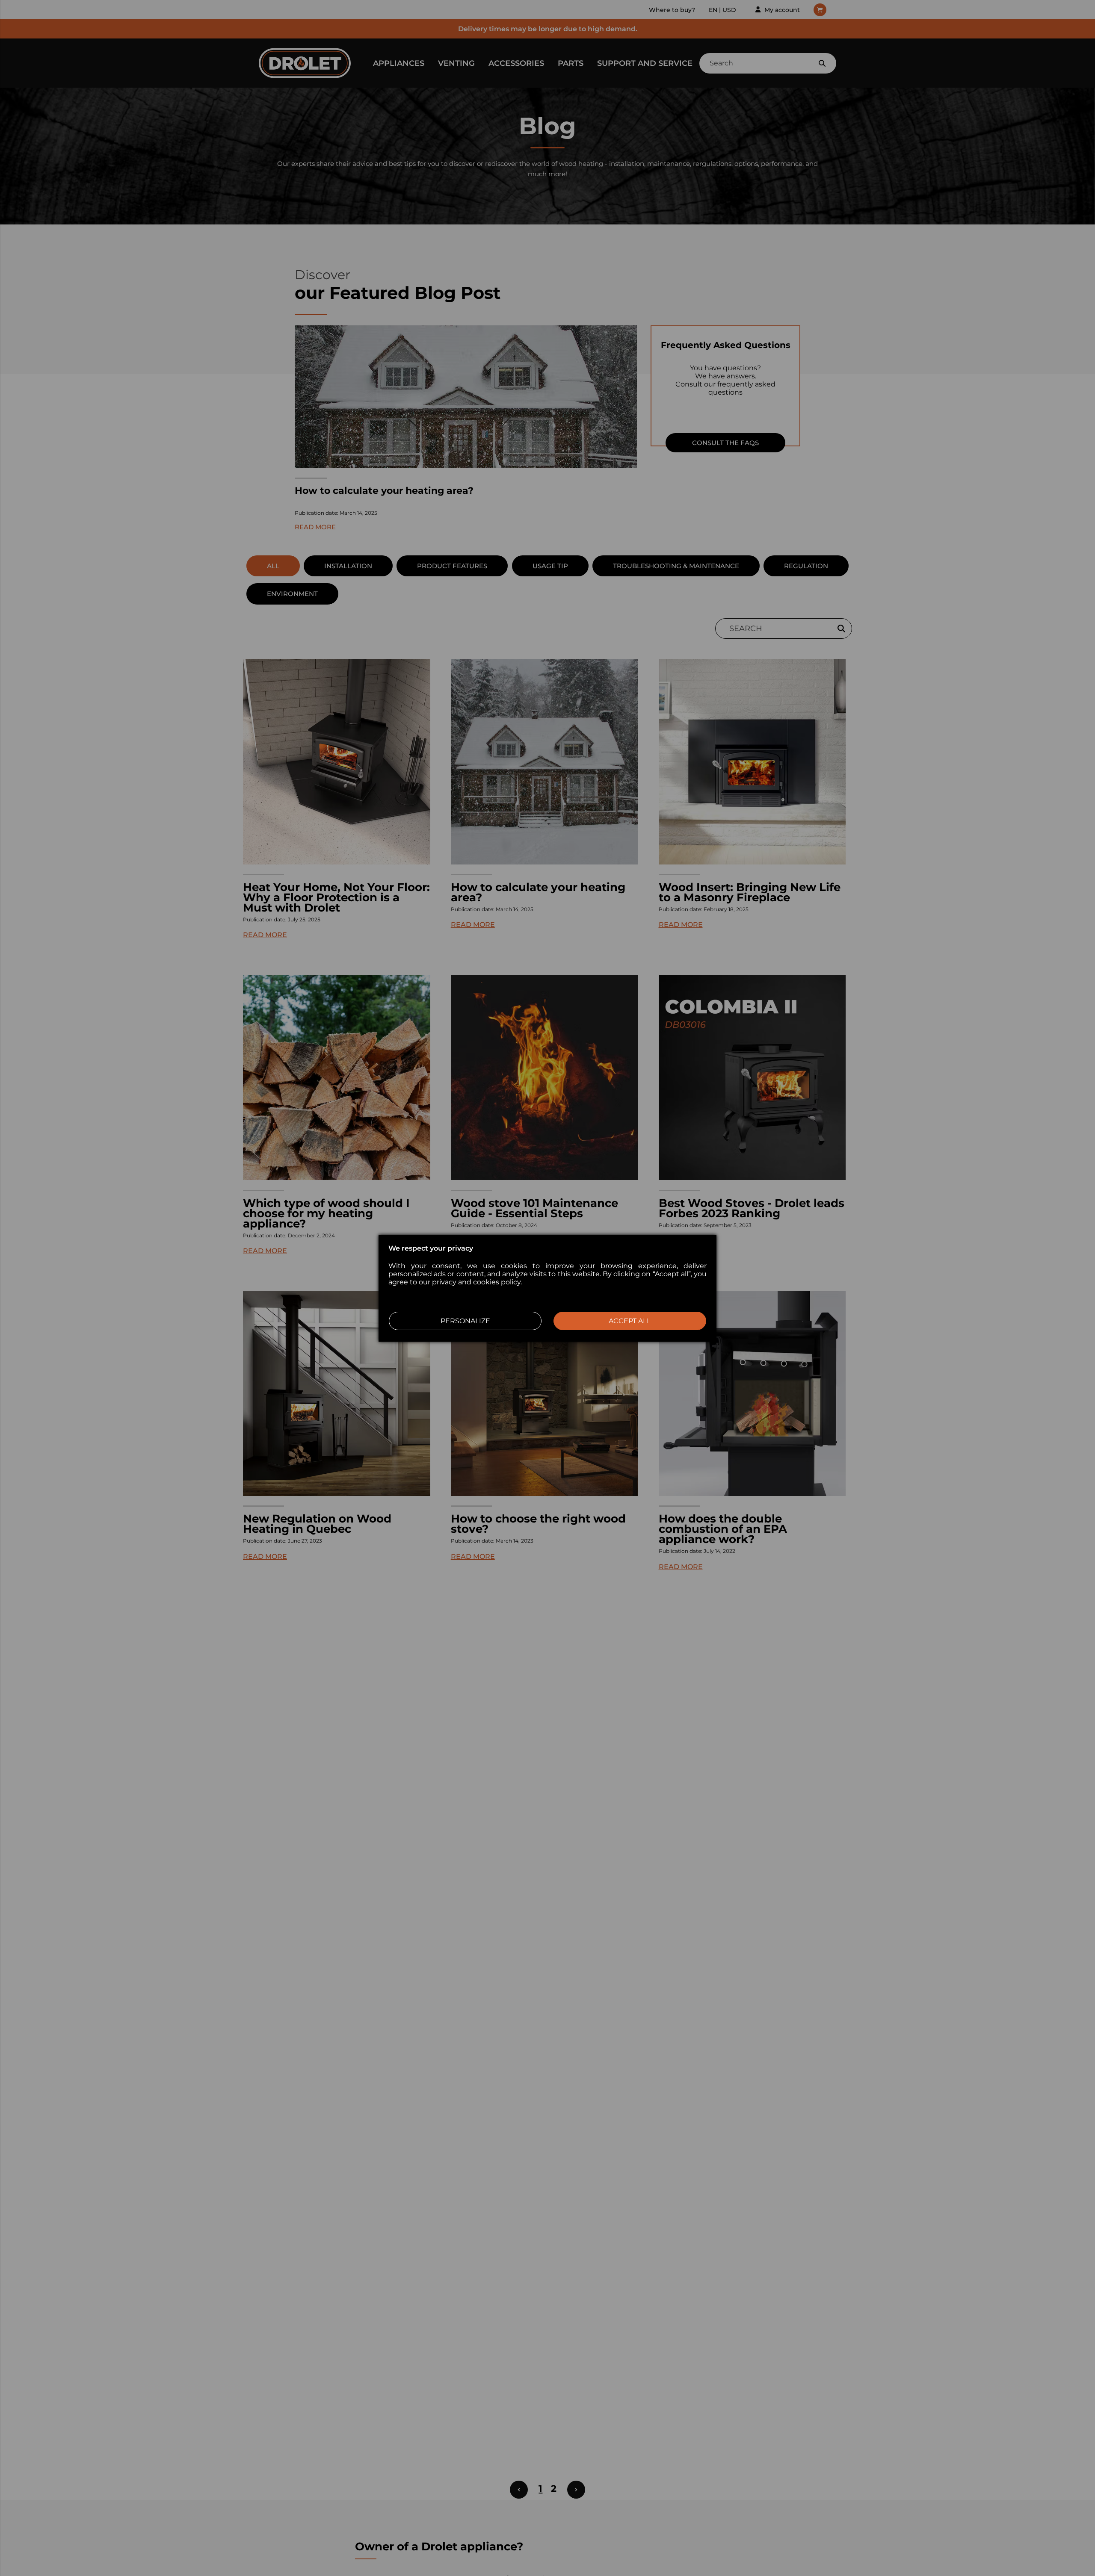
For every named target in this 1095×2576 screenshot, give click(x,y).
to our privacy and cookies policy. (466, 1282)
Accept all (630, 1321)
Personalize (465, 1321)
